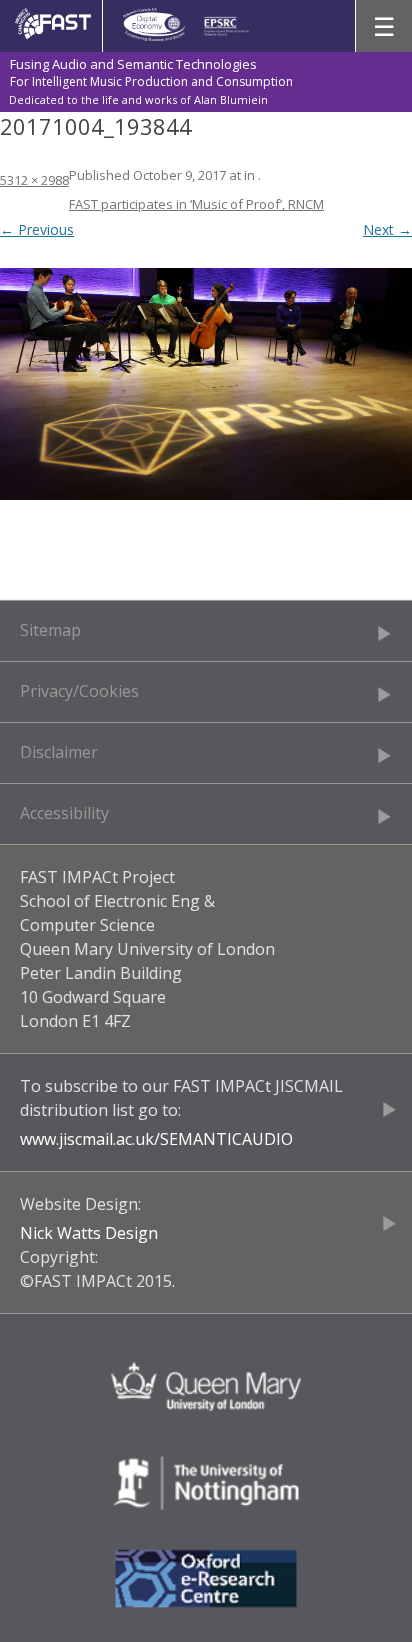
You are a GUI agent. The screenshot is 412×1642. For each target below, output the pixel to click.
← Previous (37, 229)
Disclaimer (59, 752)
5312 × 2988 (34, 180)
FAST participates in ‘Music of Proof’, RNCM (196, 204)
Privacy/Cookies (79, 691)
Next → (387, 229)
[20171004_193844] (206, 384)
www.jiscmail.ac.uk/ (90, 1139)
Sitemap (50, 630)
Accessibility (64, 813)
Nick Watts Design (89, 1233)
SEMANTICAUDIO (226, 1139)
